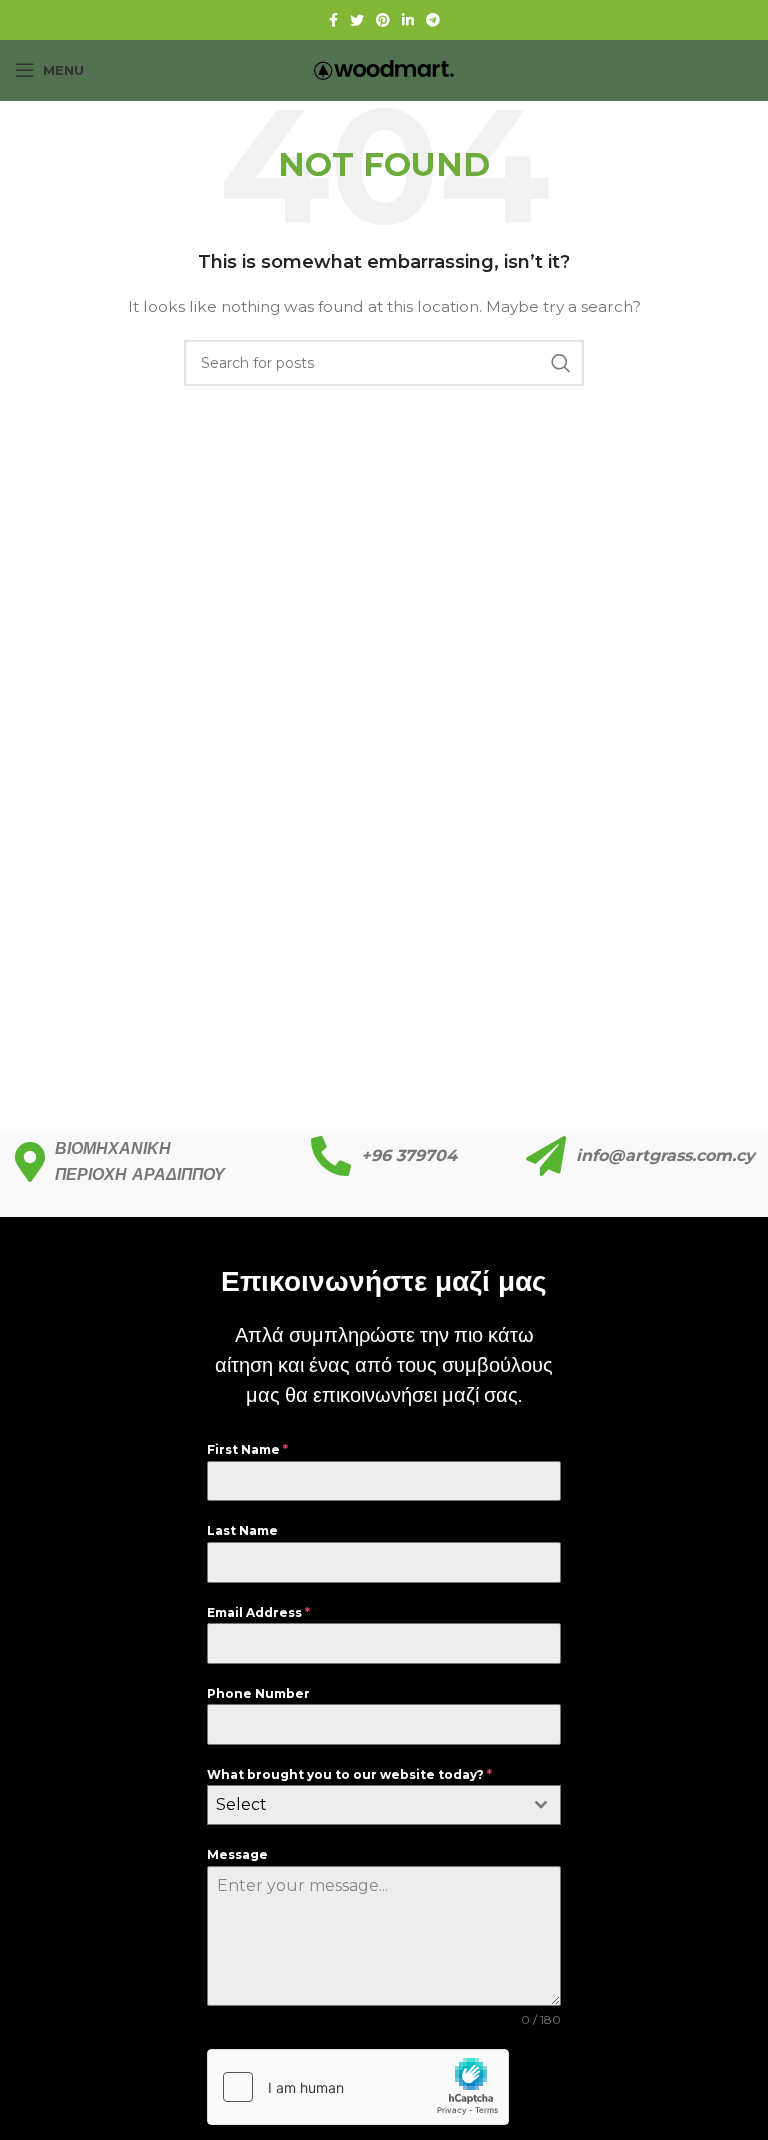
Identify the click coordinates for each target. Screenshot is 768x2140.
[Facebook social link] (333, 20)
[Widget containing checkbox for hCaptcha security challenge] (358, 2087)
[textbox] (365, 1805)
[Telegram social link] (433, 20)
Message (237, 1854)
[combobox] (384, 1805)
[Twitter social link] (357, 20)
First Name (247, 1449)
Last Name (242, 1530)
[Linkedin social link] (408, 20)
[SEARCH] (561, 363)
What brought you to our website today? (349, 1774)
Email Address (258, 1612)
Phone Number (258, 1693)
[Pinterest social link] (383, 20)
